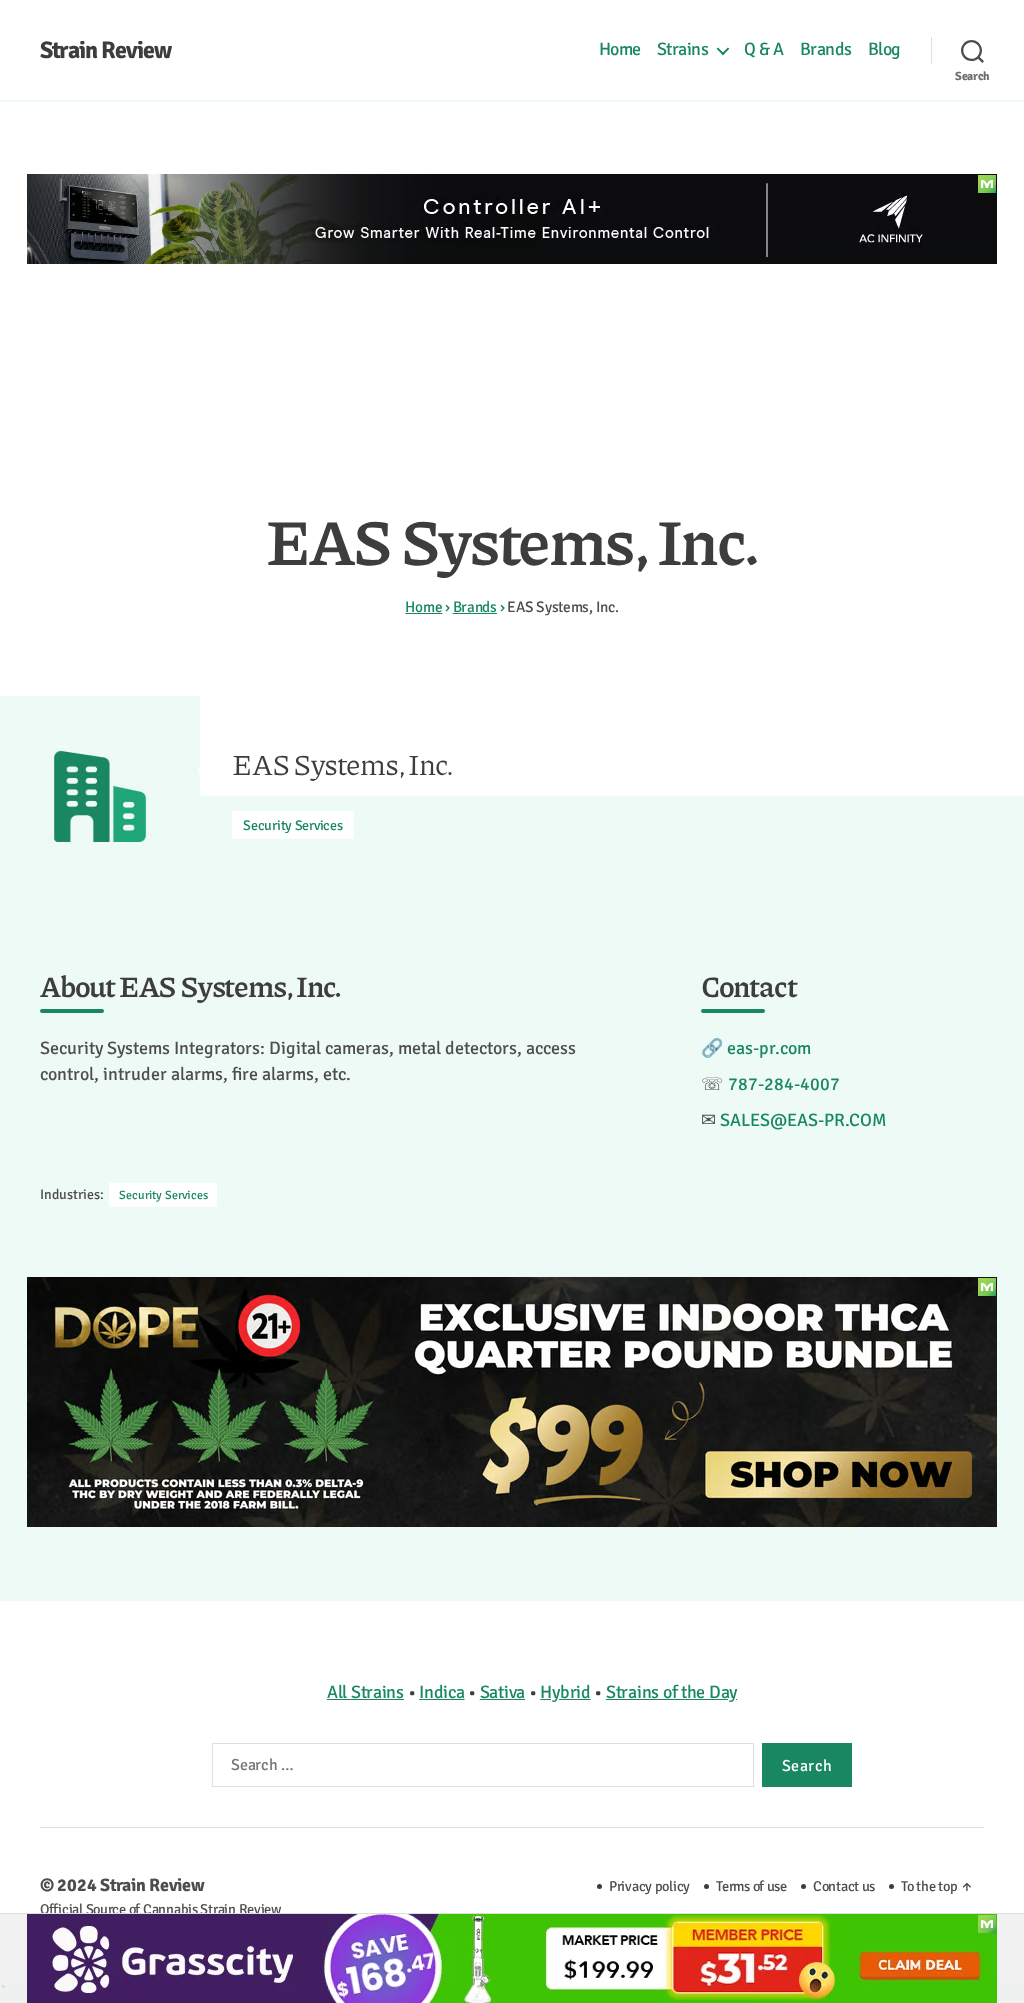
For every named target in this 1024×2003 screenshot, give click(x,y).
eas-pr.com (769, 1048)
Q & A (764, 49)
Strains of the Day (671, 1692)
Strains (683, 49)
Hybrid (565, 1692)
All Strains (365, 1692)
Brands (826, 49)
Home (620, 49)
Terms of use (751, 1886)
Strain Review (105, 50)
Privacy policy (649, 1886)
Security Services (292, 825)
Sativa (502, 1692)
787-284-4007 (784, 1084)
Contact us (844, 1886)
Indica (441, 1692)
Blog (884, 49)
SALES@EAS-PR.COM (803, 1120)
